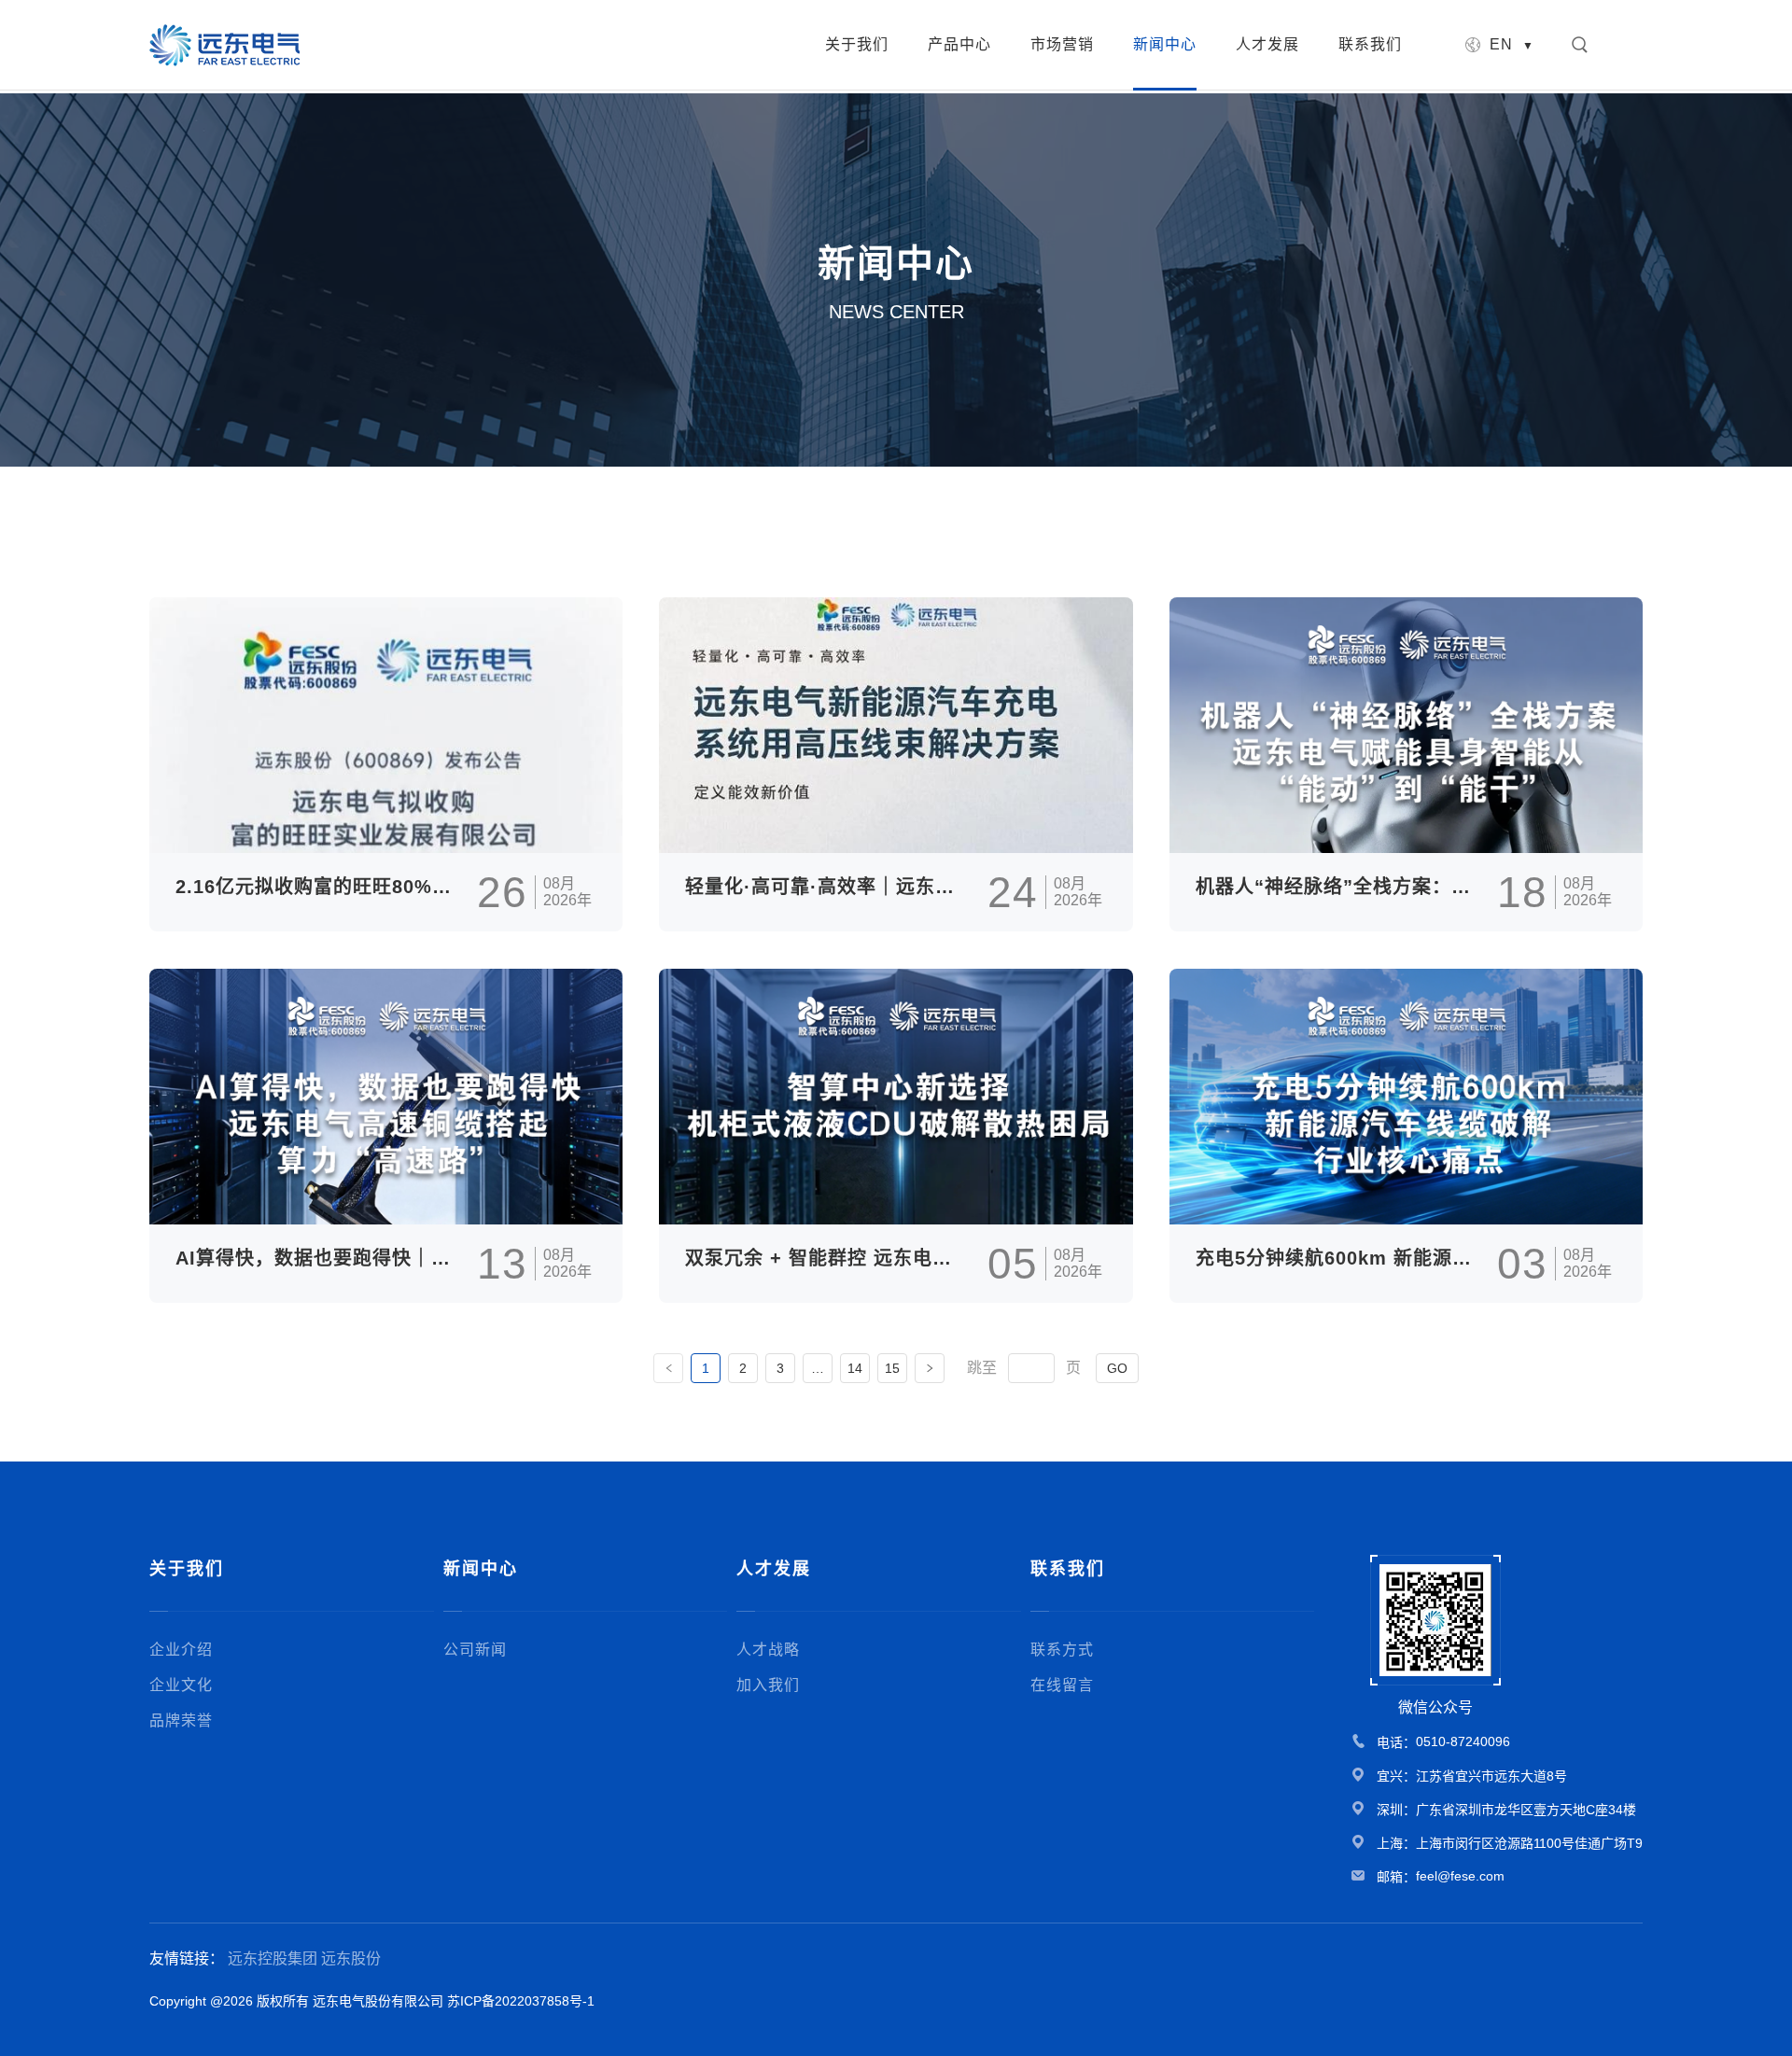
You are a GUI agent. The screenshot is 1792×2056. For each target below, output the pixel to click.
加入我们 (768, 1685)
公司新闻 (475, 1650)
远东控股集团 (273, 1958)
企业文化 (181, 1685)
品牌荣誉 (181, 1720)
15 (892, 1368)
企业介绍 (181, 1650)
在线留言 (1062, 1685)
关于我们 (857, 44)
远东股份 (351, 1958)
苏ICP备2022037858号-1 (521, 2001)
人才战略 (768, 1650)
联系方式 (1062, 1650)
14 (855, 1368)
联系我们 (1370, 44)
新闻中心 (1165, 44)
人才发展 (1267, 44)
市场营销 (1062, 44)
